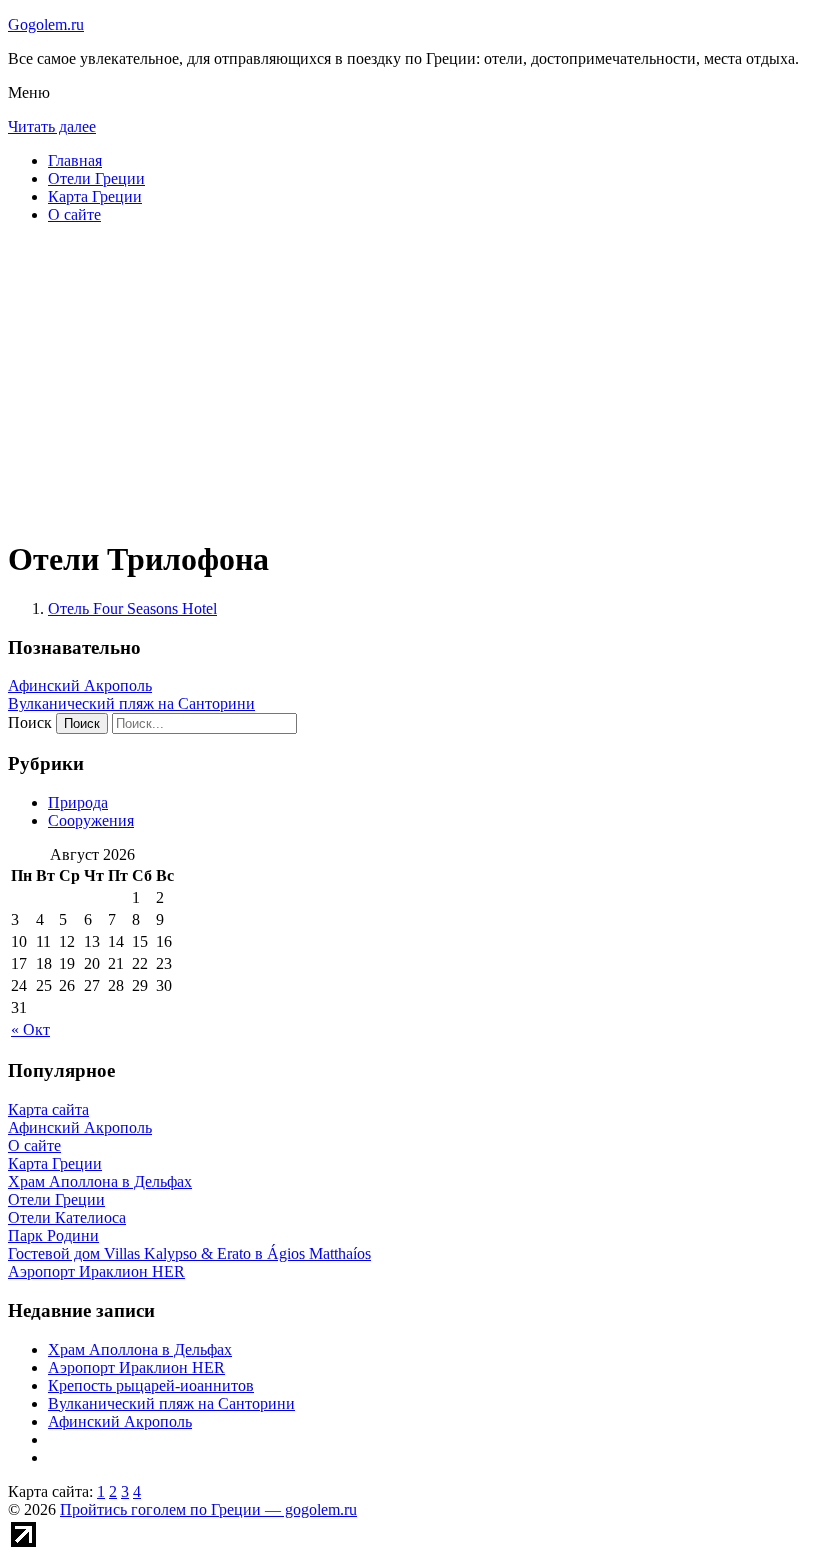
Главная (75, 160)
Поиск (30, 722)
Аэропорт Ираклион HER (136, 1367)
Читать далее (52, 126)
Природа (78, 802)
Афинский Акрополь (80, 685)
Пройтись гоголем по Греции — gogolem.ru (208, 1509)
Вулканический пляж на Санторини (131, 703)
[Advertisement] (410, 380)
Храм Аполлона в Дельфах (140, 1349)
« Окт (30, 1029)
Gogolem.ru (46, 24)
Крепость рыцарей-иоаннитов (151, 1385)
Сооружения (91, 820)
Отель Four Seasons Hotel (132, 608)
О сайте (74, 214)
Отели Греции (96, 178)
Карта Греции (95, 196)
